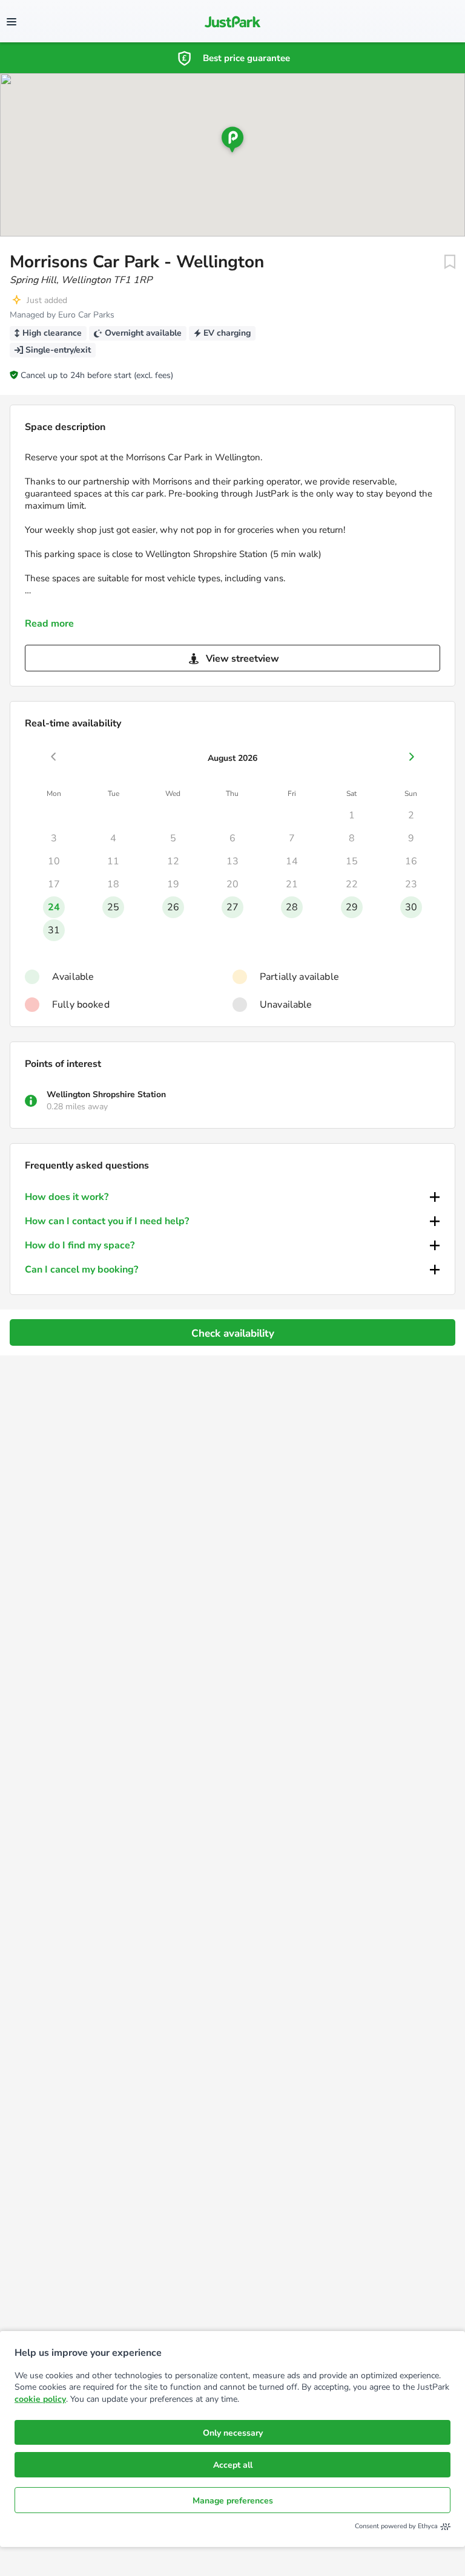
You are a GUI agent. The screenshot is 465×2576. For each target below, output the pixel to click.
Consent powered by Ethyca (396, 2526)
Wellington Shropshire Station (106, 1094)
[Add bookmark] (450, 262)
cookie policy (40, 2399)
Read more (49, 624)
